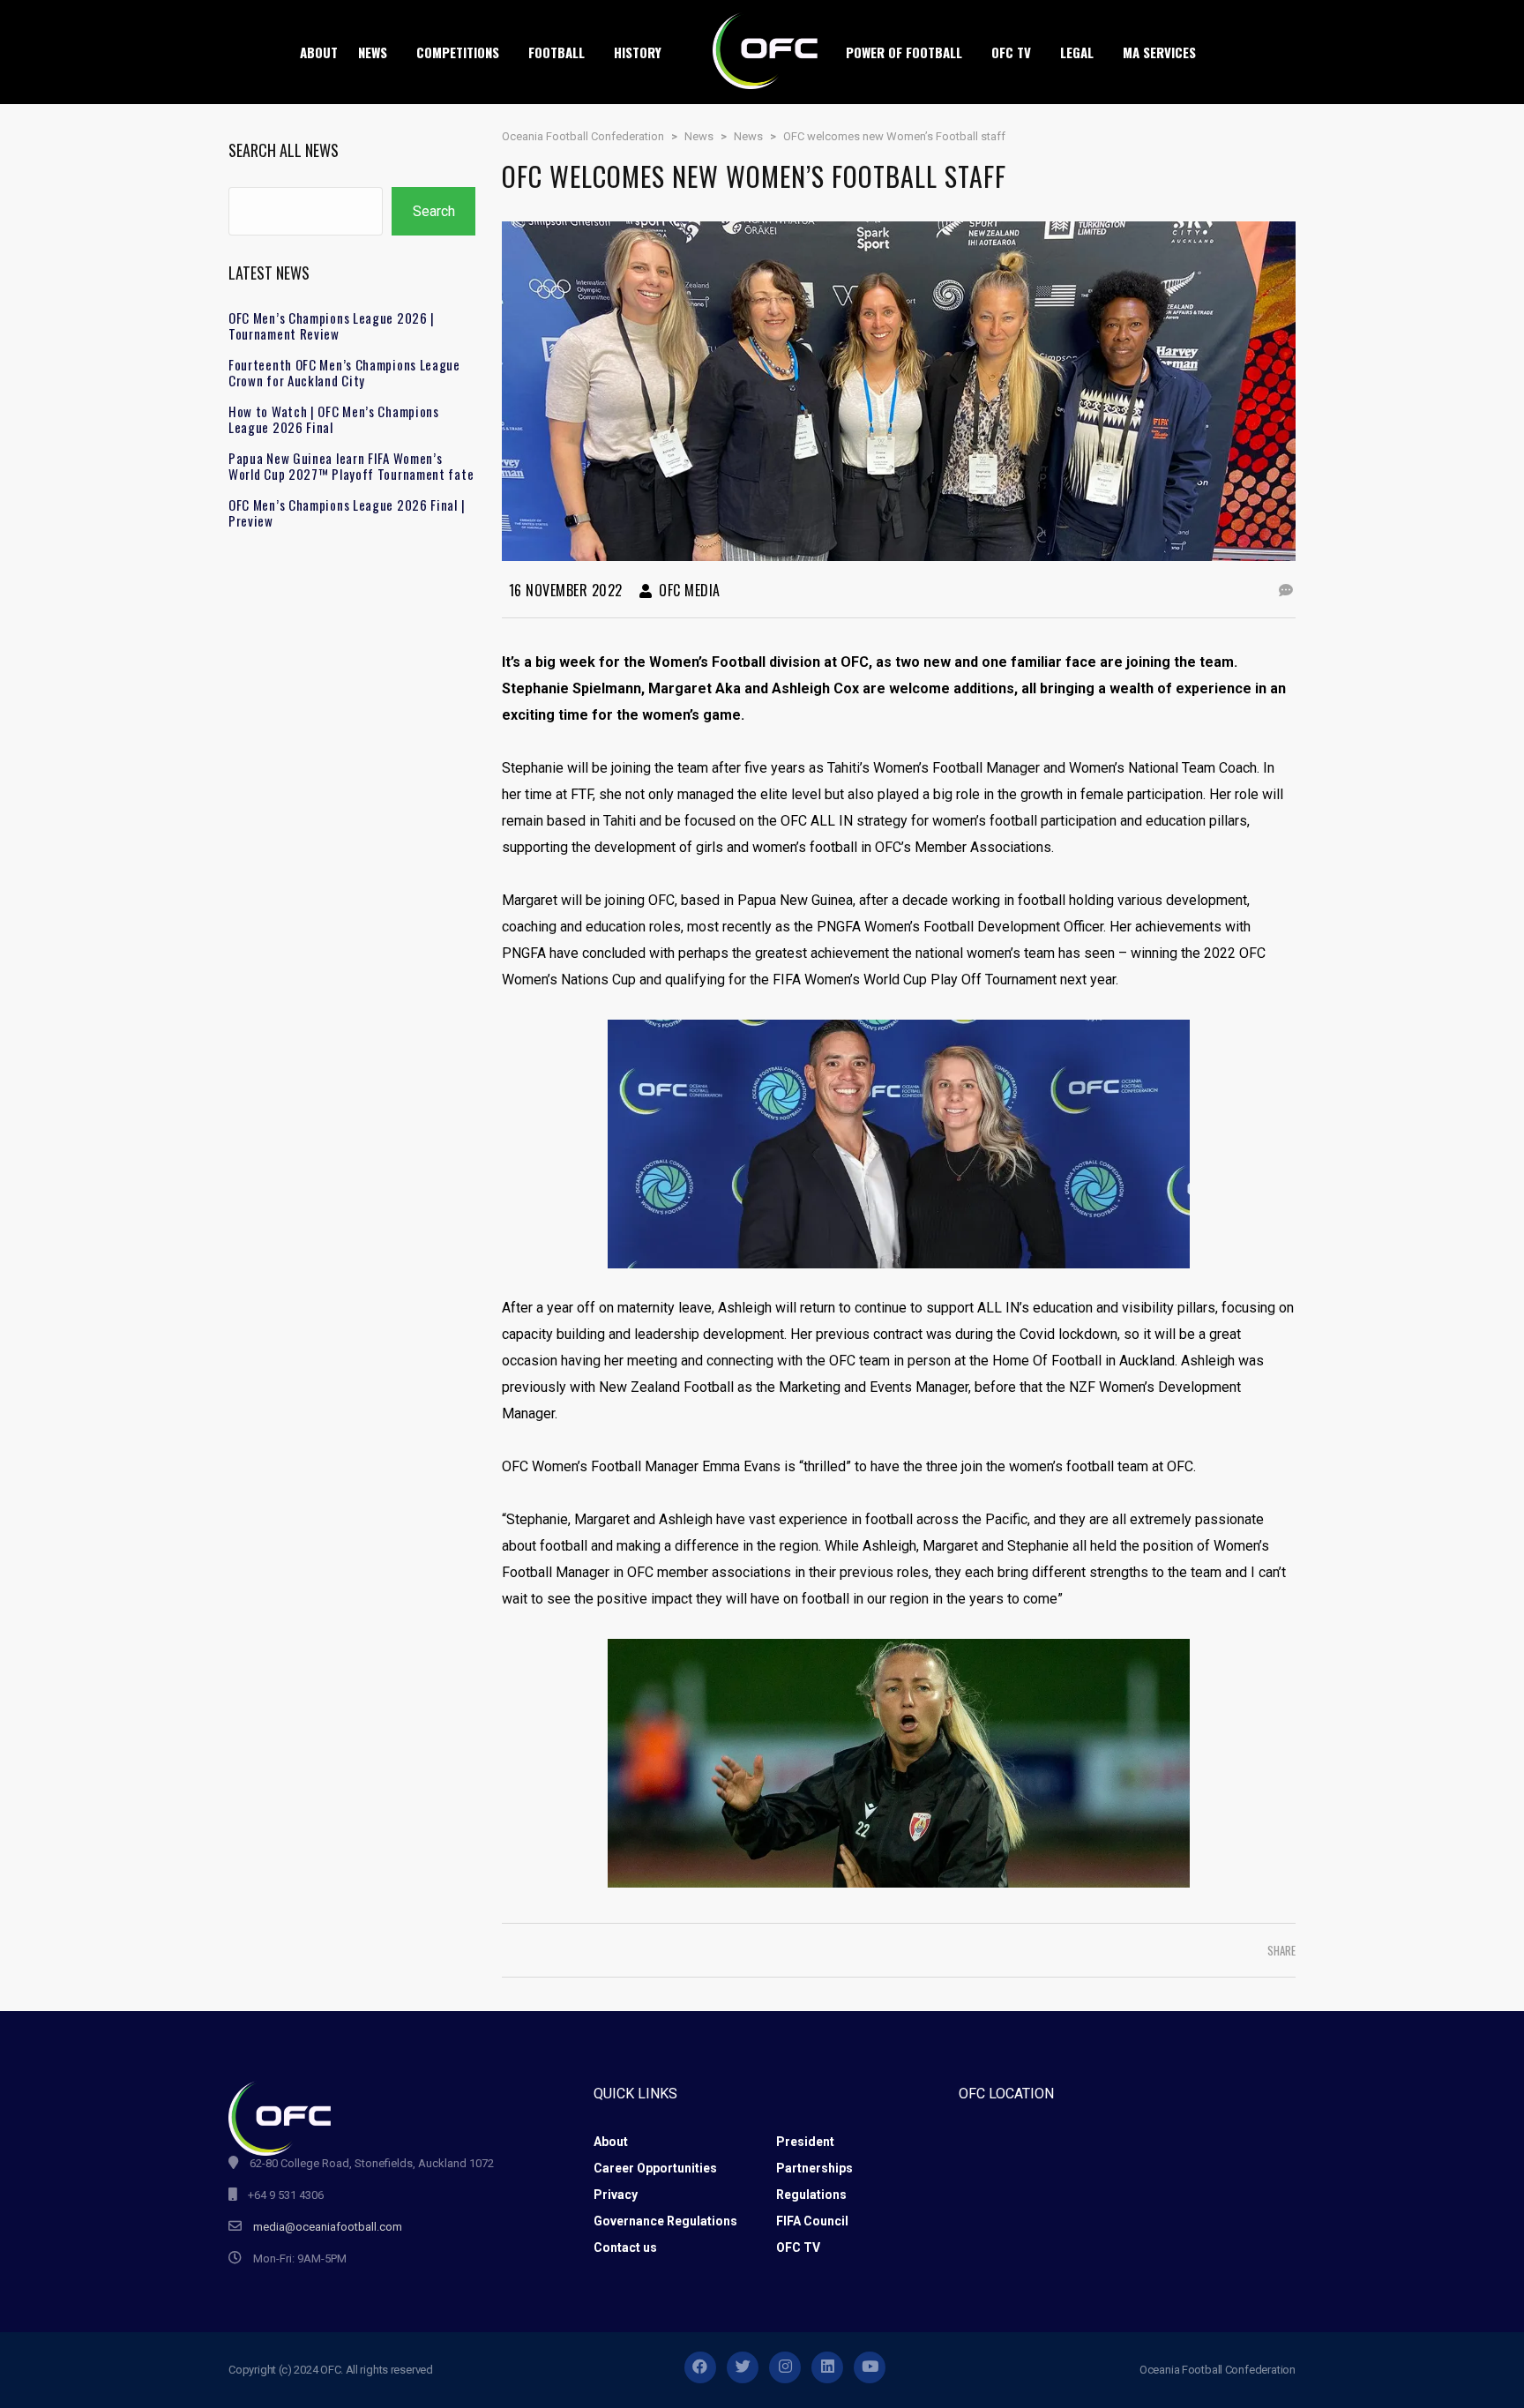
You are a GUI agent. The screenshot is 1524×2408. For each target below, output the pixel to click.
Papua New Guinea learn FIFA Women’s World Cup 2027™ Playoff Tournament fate (351, 466)
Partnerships (814, 2168)
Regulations (811, 2195)
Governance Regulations (665, 2221)
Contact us (625, 2247)
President (805, 2142)
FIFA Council (812, 2221)
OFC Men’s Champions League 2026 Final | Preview (347, 512)
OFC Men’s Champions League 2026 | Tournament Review (332, 325)
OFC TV (798, 2247)
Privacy (616, 2195)
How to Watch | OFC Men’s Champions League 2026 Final (334, 419)
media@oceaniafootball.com (328, 2227)
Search (434, 211)
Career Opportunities (655, 2168)
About (611, 2142)
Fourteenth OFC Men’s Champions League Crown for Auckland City (344, 372)
